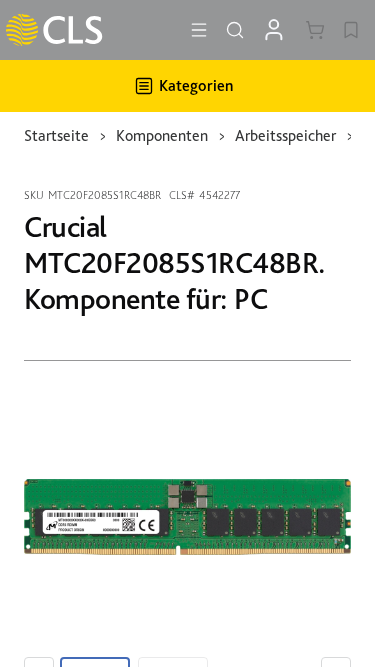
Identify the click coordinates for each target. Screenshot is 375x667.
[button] (199, 30)
